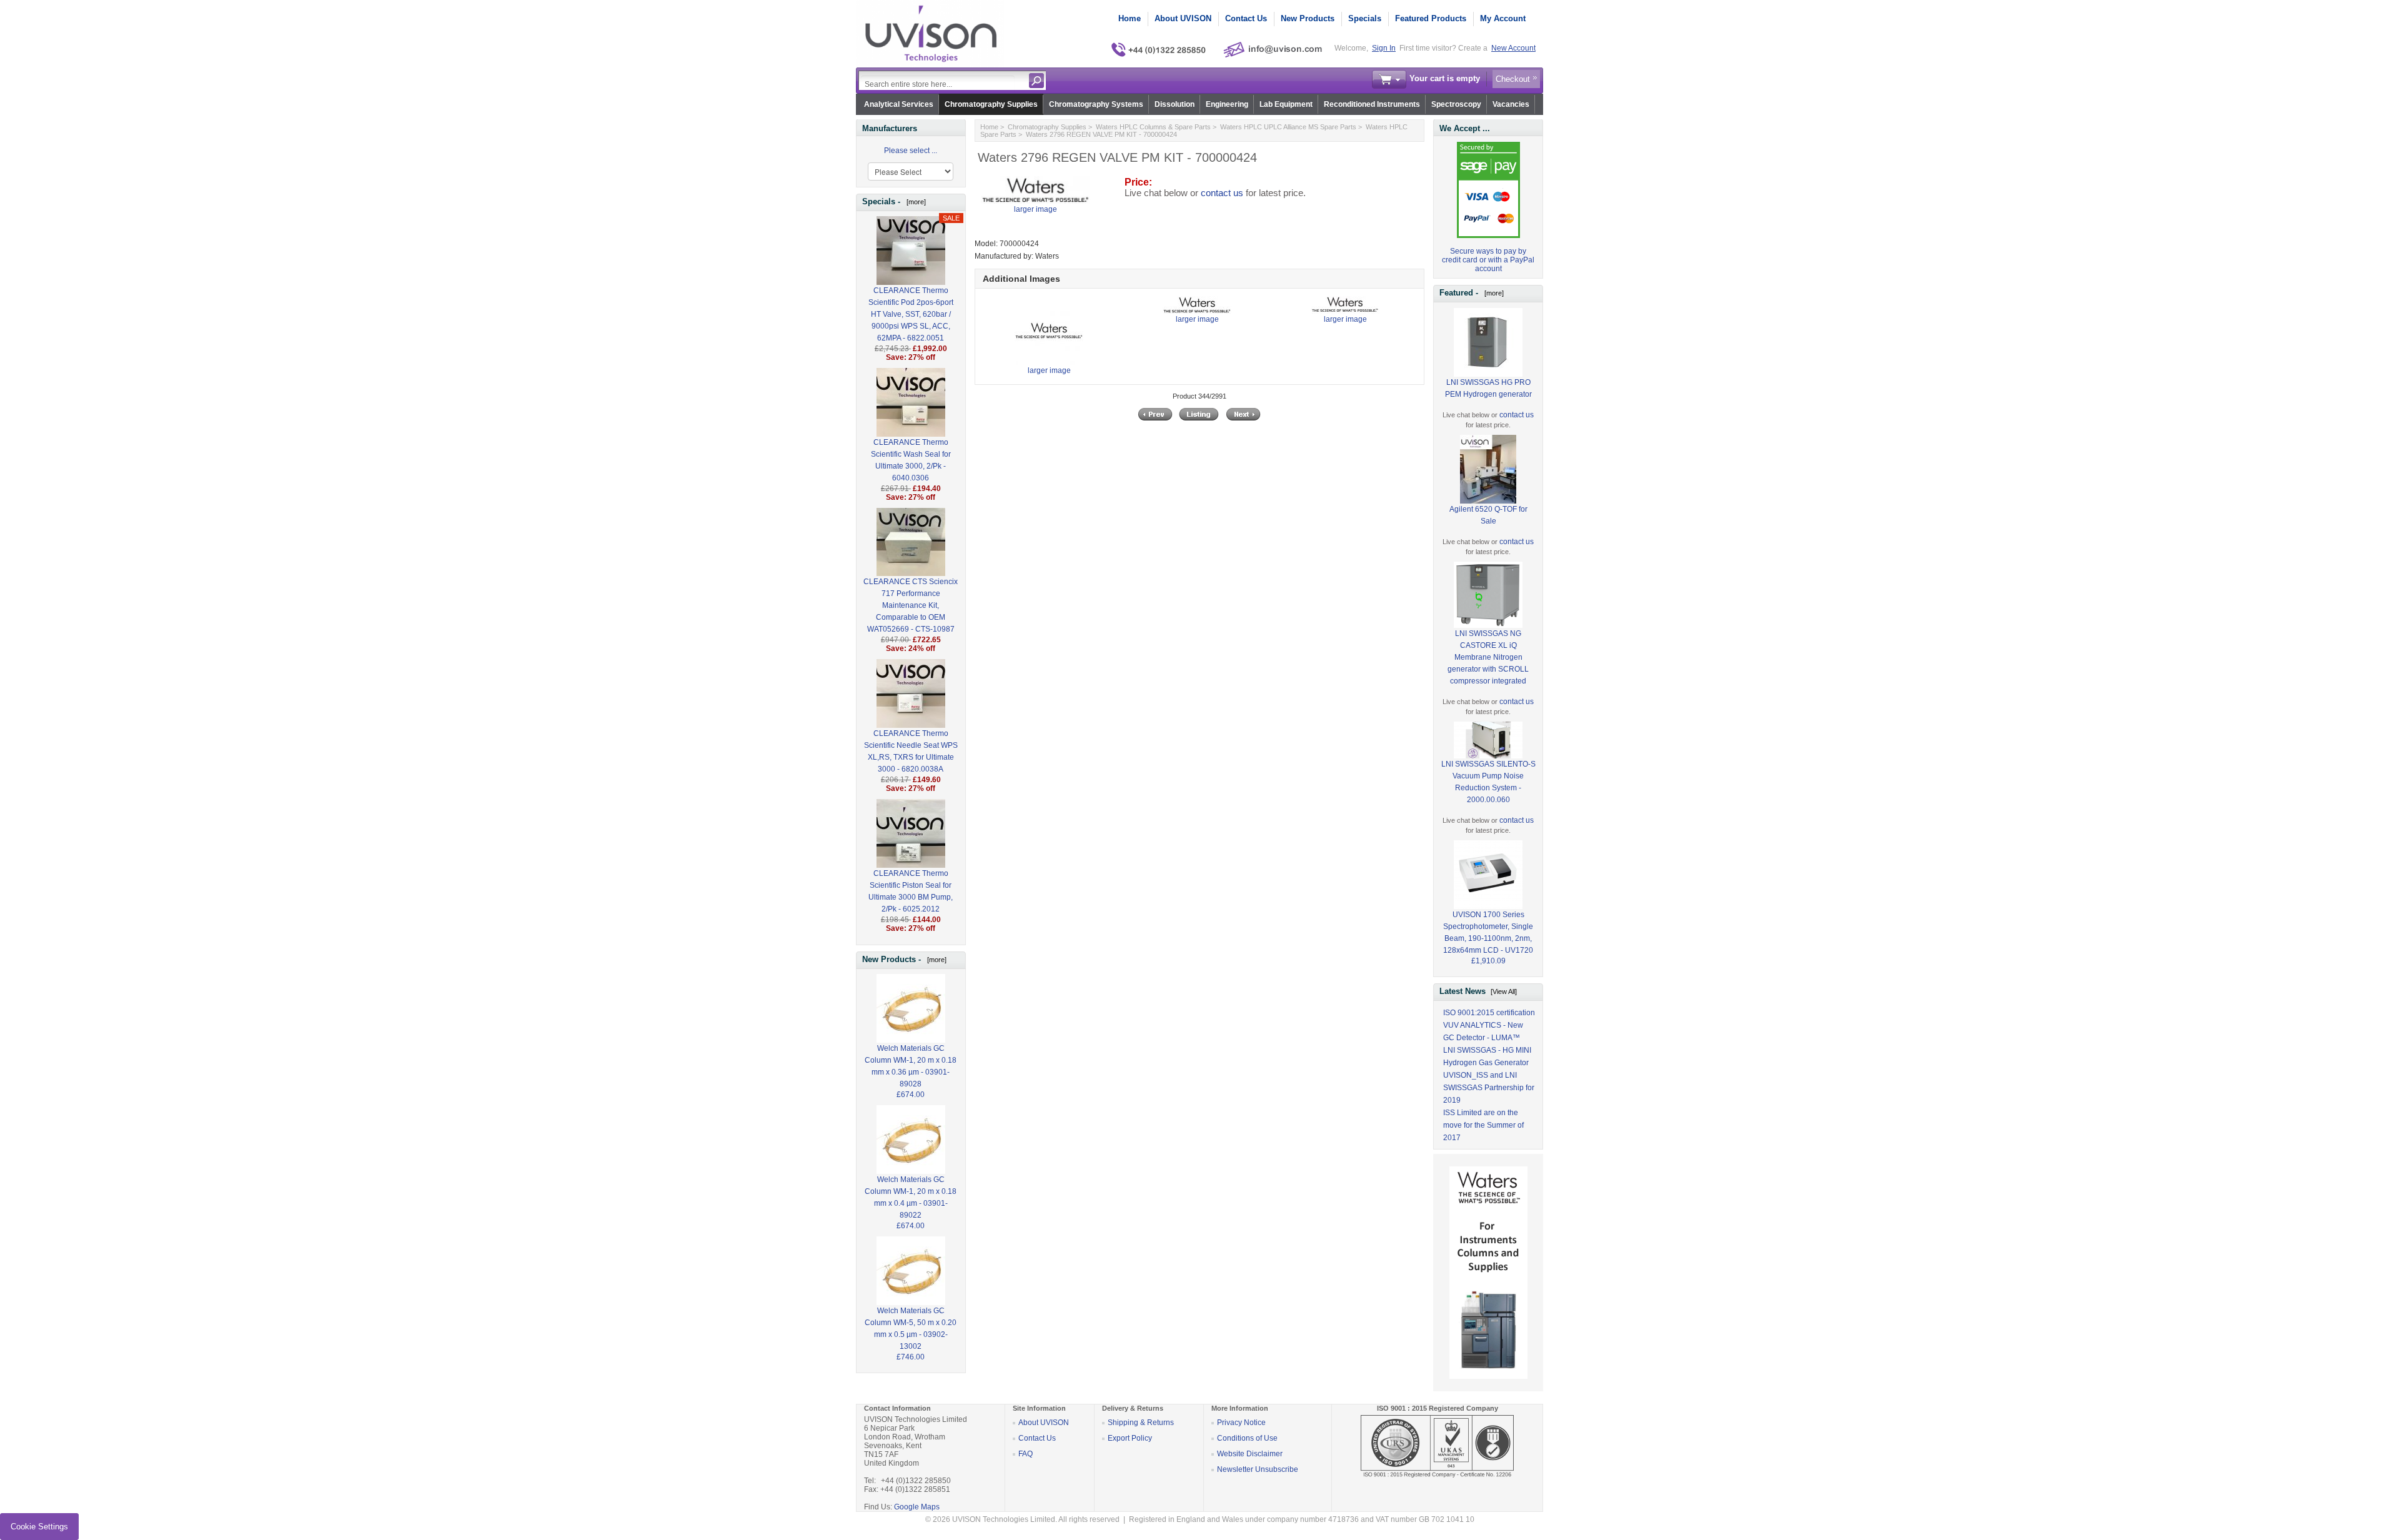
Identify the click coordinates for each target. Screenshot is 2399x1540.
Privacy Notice (1241, 1423)
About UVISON (1183, 18)
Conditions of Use (1247, 1438)
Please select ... (911, 151)
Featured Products (1431, 18)
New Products (1308, 18)
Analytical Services (899, 104)
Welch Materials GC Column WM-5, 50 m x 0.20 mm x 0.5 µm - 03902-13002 (911, 1329)
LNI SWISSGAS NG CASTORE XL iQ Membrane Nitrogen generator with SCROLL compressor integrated (1488, 657)
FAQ (1026, 1454)
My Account (1503, 18)
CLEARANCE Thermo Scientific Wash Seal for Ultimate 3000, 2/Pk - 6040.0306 (911, 460)
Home (1130, 18)
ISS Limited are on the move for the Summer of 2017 (1483, 1125)
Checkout (1513, 79)
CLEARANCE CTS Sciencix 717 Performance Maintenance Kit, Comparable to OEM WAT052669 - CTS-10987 (911, 605)
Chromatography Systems (1096, 104)
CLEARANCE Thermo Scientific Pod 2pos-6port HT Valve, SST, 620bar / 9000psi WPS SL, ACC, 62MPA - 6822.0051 (911, 314)
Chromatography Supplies (991, 104)
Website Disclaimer (1250, 1454)
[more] (914, 202)
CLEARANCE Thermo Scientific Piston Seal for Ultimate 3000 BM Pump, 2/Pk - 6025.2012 (911, 891)
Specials (1365, 18)
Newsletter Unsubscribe (1258, 1469)
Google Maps (917, 1507)
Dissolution (1175, 104)
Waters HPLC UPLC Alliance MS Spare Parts (1288, 127)
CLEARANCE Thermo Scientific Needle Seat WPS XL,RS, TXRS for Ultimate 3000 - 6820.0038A (911, 751)
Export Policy (1130, 1438)
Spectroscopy (1456, 104)
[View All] (1504, 991)
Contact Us (1246, 18)
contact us (1222, 193)
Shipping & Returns (1141, 1423)
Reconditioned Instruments (1372, 104)
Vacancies (1511, 104)
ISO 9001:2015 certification (1489, 1013)
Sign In (1384, 48)
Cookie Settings (39, 1527)
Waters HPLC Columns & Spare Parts (1153, 127)
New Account (1513, 48)
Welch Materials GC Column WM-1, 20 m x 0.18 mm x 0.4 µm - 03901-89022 (911, 1197)
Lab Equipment (1286, 104)
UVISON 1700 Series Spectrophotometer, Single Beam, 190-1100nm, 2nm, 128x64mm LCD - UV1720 (1488, 932)
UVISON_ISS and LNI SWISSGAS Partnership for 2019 (1489, 1088)
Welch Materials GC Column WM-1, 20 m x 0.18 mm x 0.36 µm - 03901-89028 (911, 1066)
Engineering (1227, 104)
